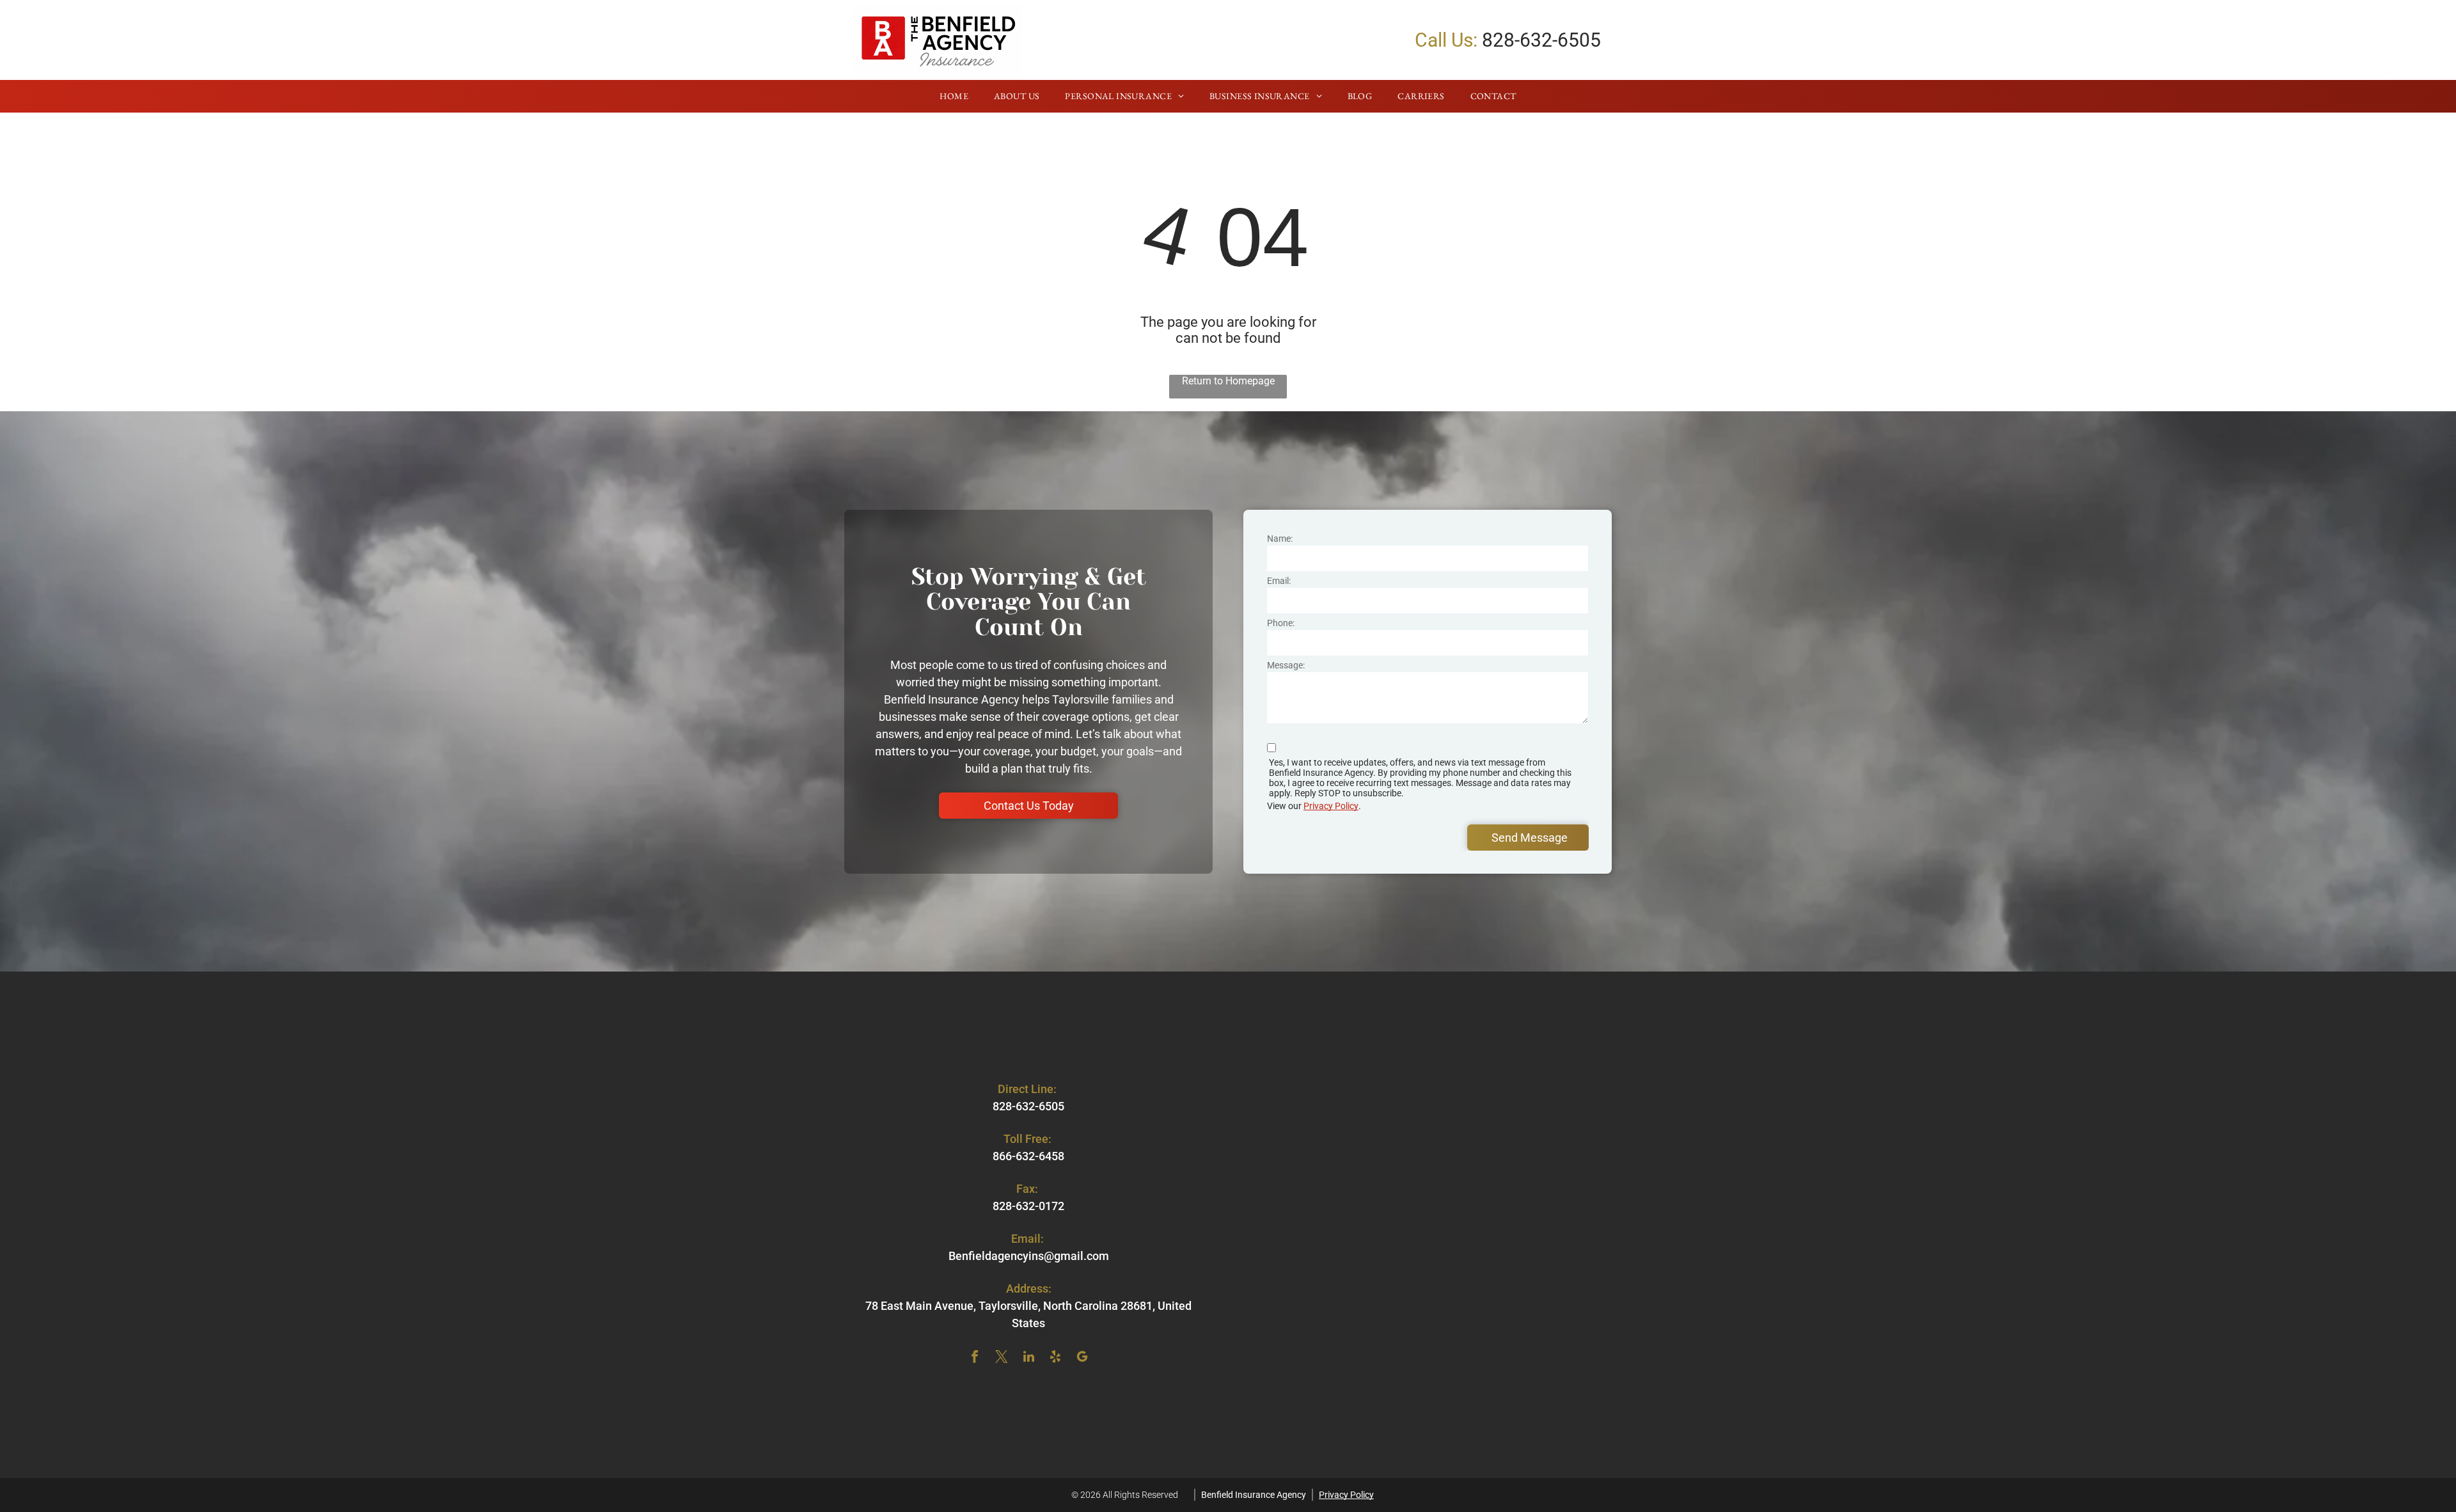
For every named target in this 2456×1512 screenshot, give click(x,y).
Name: (1280, 539)
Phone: (1281, 623)
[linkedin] (1028, 1358)
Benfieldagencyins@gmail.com (1029, 1256)
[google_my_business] (1082, 1358)
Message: (1286, 665)
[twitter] (1002, 1358)
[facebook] (975, 1358)
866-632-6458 (1028, 1156)
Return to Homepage (1228, 381)
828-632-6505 (1541, 40)
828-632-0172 (1028, 1206)
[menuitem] (954, 97)
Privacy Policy (1331, 806)
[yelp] (1055, 1358)
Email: (1279, 581)
